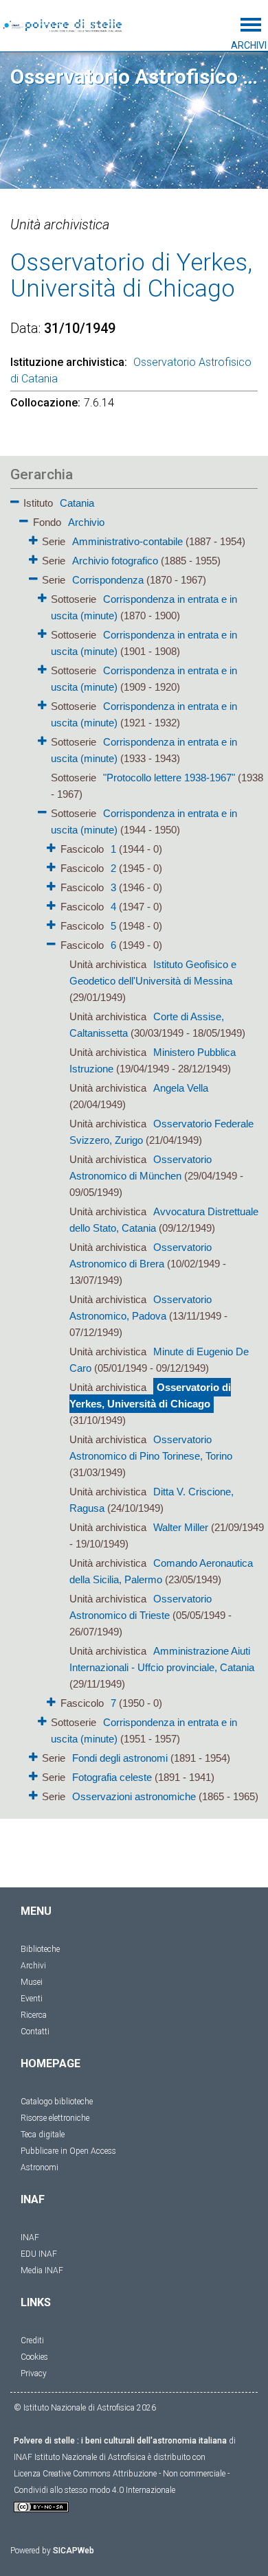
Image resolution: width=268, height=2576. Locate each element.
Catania (77, 503)
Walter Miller (181, 1527)
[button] (15, 499)
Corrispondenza (108, 580)
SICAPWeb (74, 2551)
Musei (32, 1982)
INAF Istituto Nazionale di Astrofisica (80, 2457)
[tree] (134, 1149)
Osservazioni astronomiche (134, 1796)
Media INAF (42, 2270)
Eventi (32, 1999)
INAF (30, 2238)
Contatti (35, 2032)
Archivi (33, 1966)
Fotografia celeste (112, 1777)
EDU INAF (39, 2254)
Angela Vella (181, 1088)
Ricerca (34, 2015)
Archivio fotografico (115, 561)
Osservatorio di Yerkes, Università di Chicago (150, 1395)
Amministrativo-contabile (127, 541)
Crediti (32, 2341)
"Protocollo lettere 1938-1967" (169, 778)
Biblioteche (40, 1949)
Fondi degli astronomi (120, 1758)
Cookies (34, 2357)
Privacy (34, 2373)
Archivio (86, 522)
